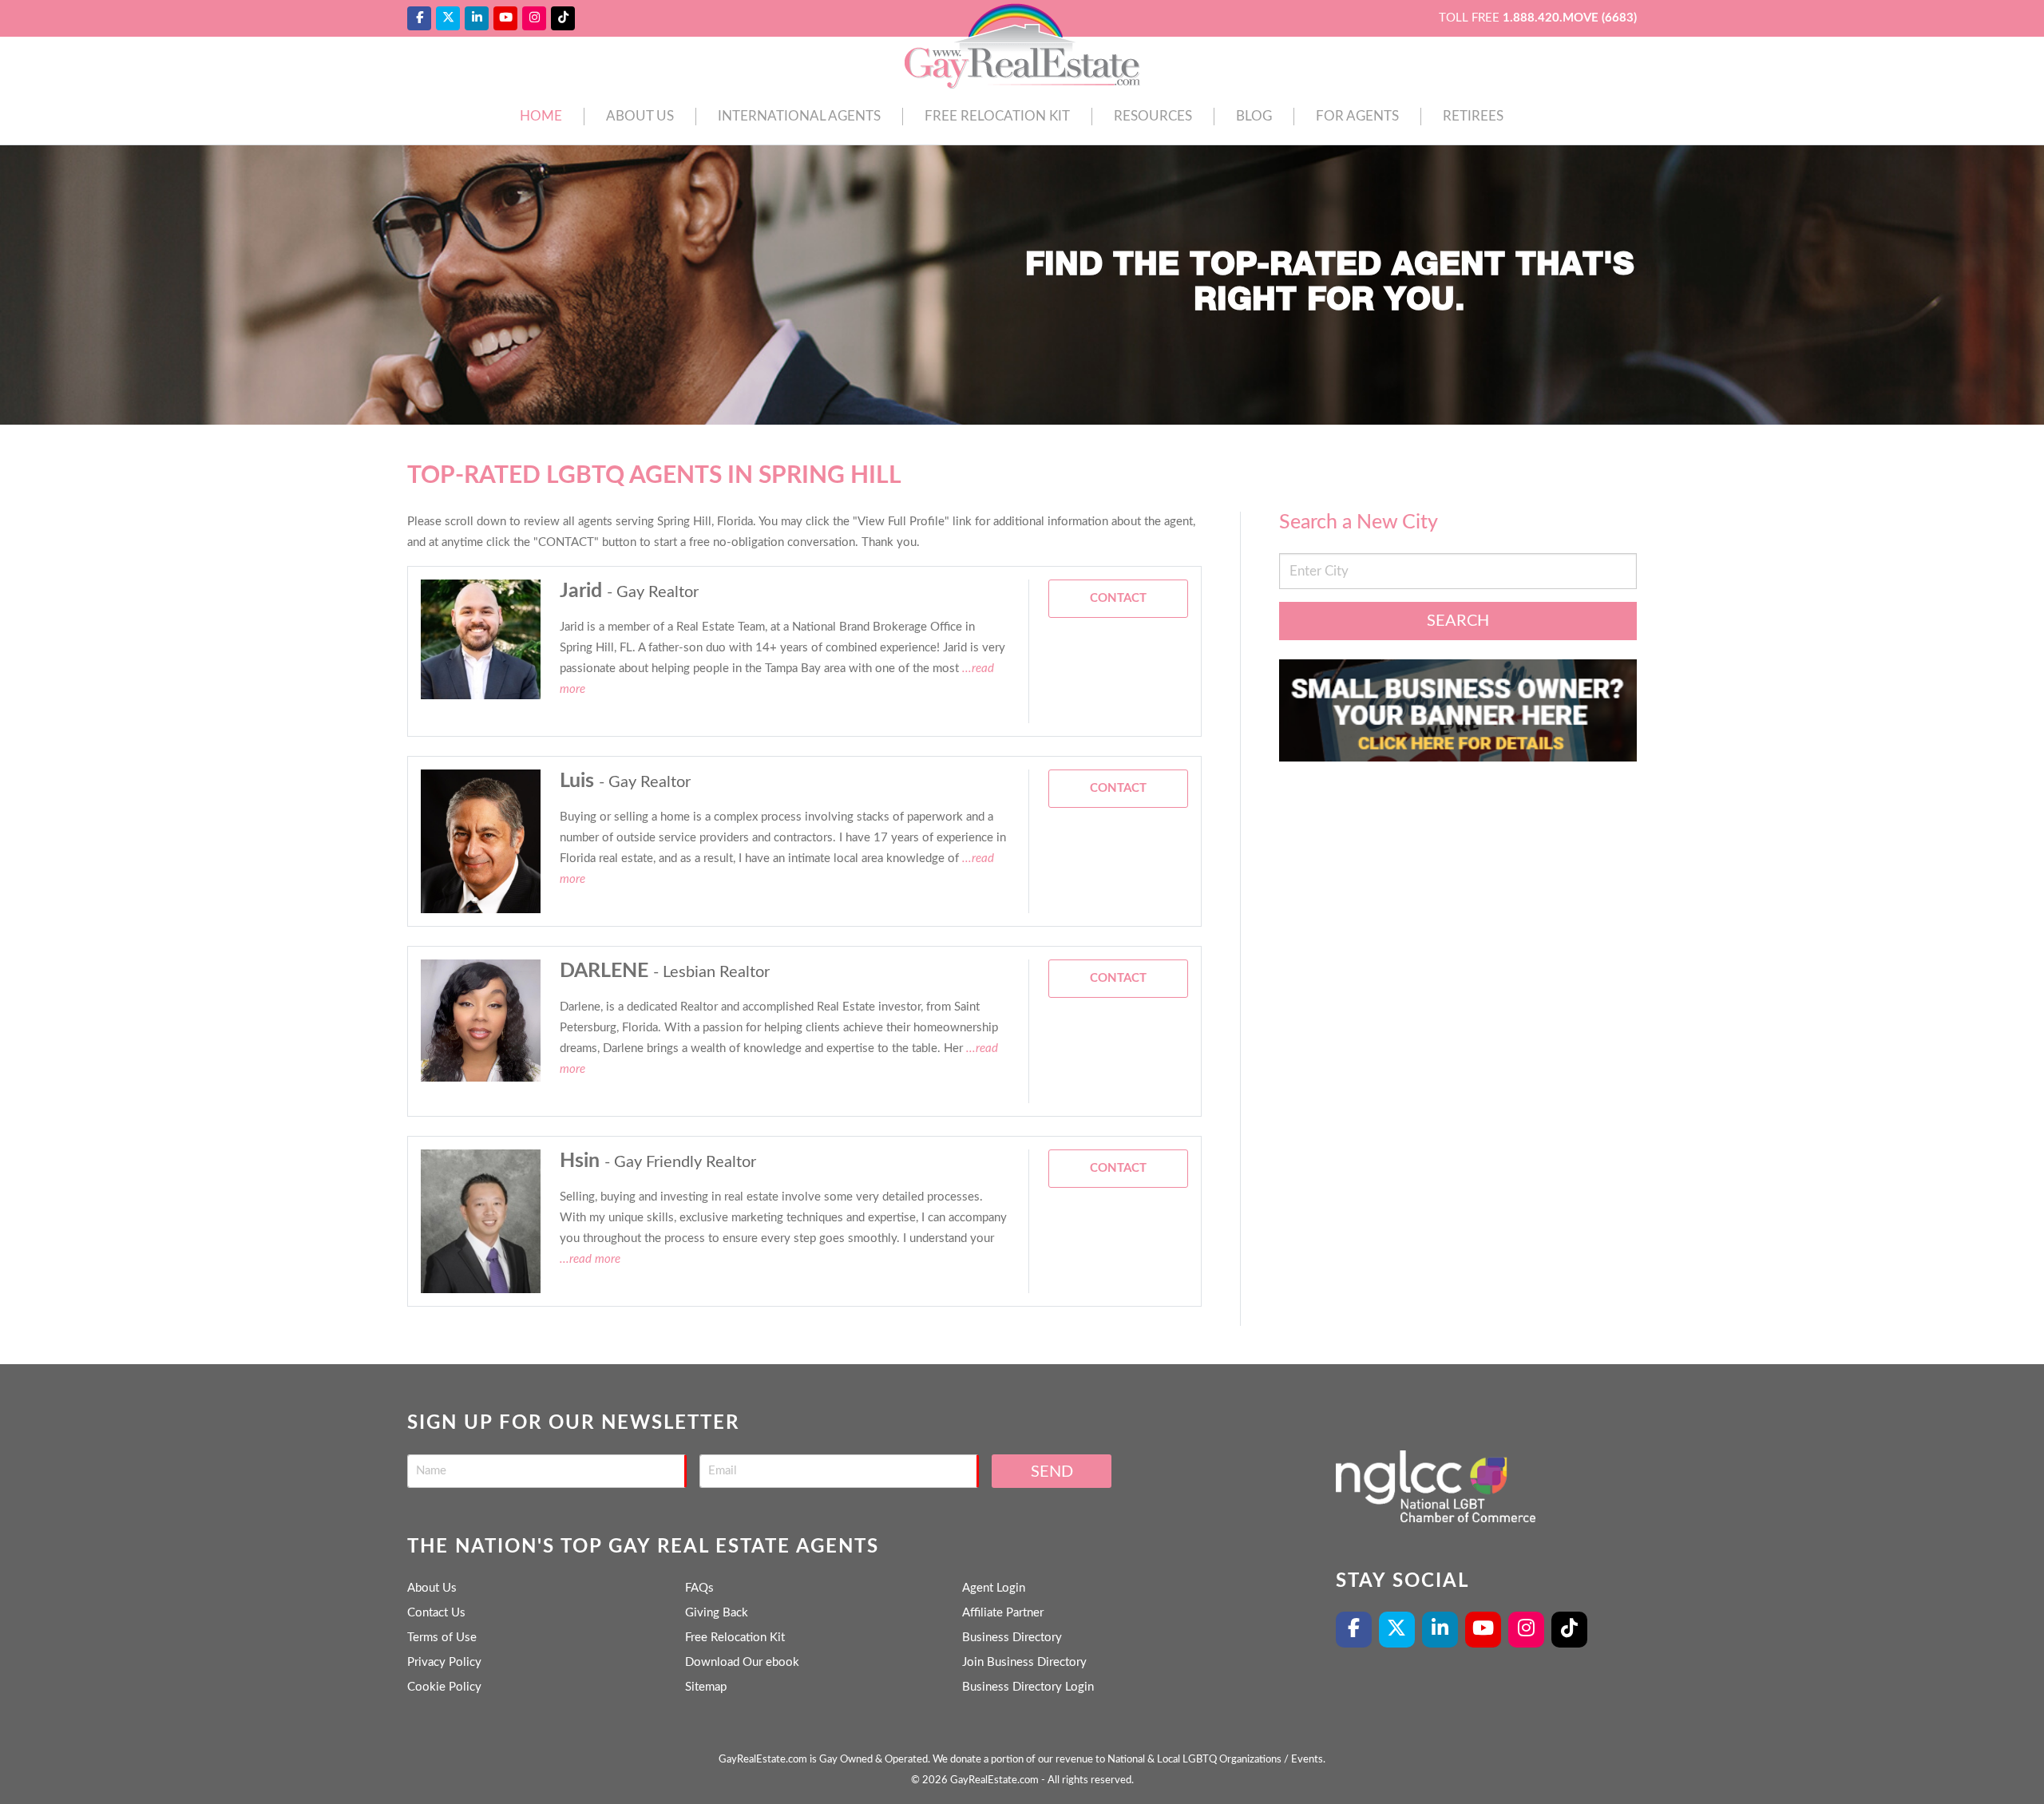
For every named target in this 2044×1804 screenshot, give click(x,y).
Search (1458, 621)
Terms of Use (442, 1638)
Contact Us (436, 1613)
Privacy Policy (444, 1662)
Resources (1153, 116)
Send (1052, 1472)
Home (541, 116)
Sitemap (706, 1687)
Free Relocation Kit (997, 116)
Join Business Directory (1024, 1662)
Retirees (1473, 116)
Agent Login (994, 1588)
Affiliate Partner (1003, 1613)
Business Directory (1012, 1638)
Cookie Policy (444, 1687)
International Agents (799, 116)
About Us (640, 116)
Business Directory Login (1028, 1687)
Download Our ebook (742, 1662)
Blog (1254, 116)
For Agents (1357, 116)
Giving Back (717, 1613)
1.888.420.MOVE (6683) (1570, 18)
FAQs (699, 1588)
